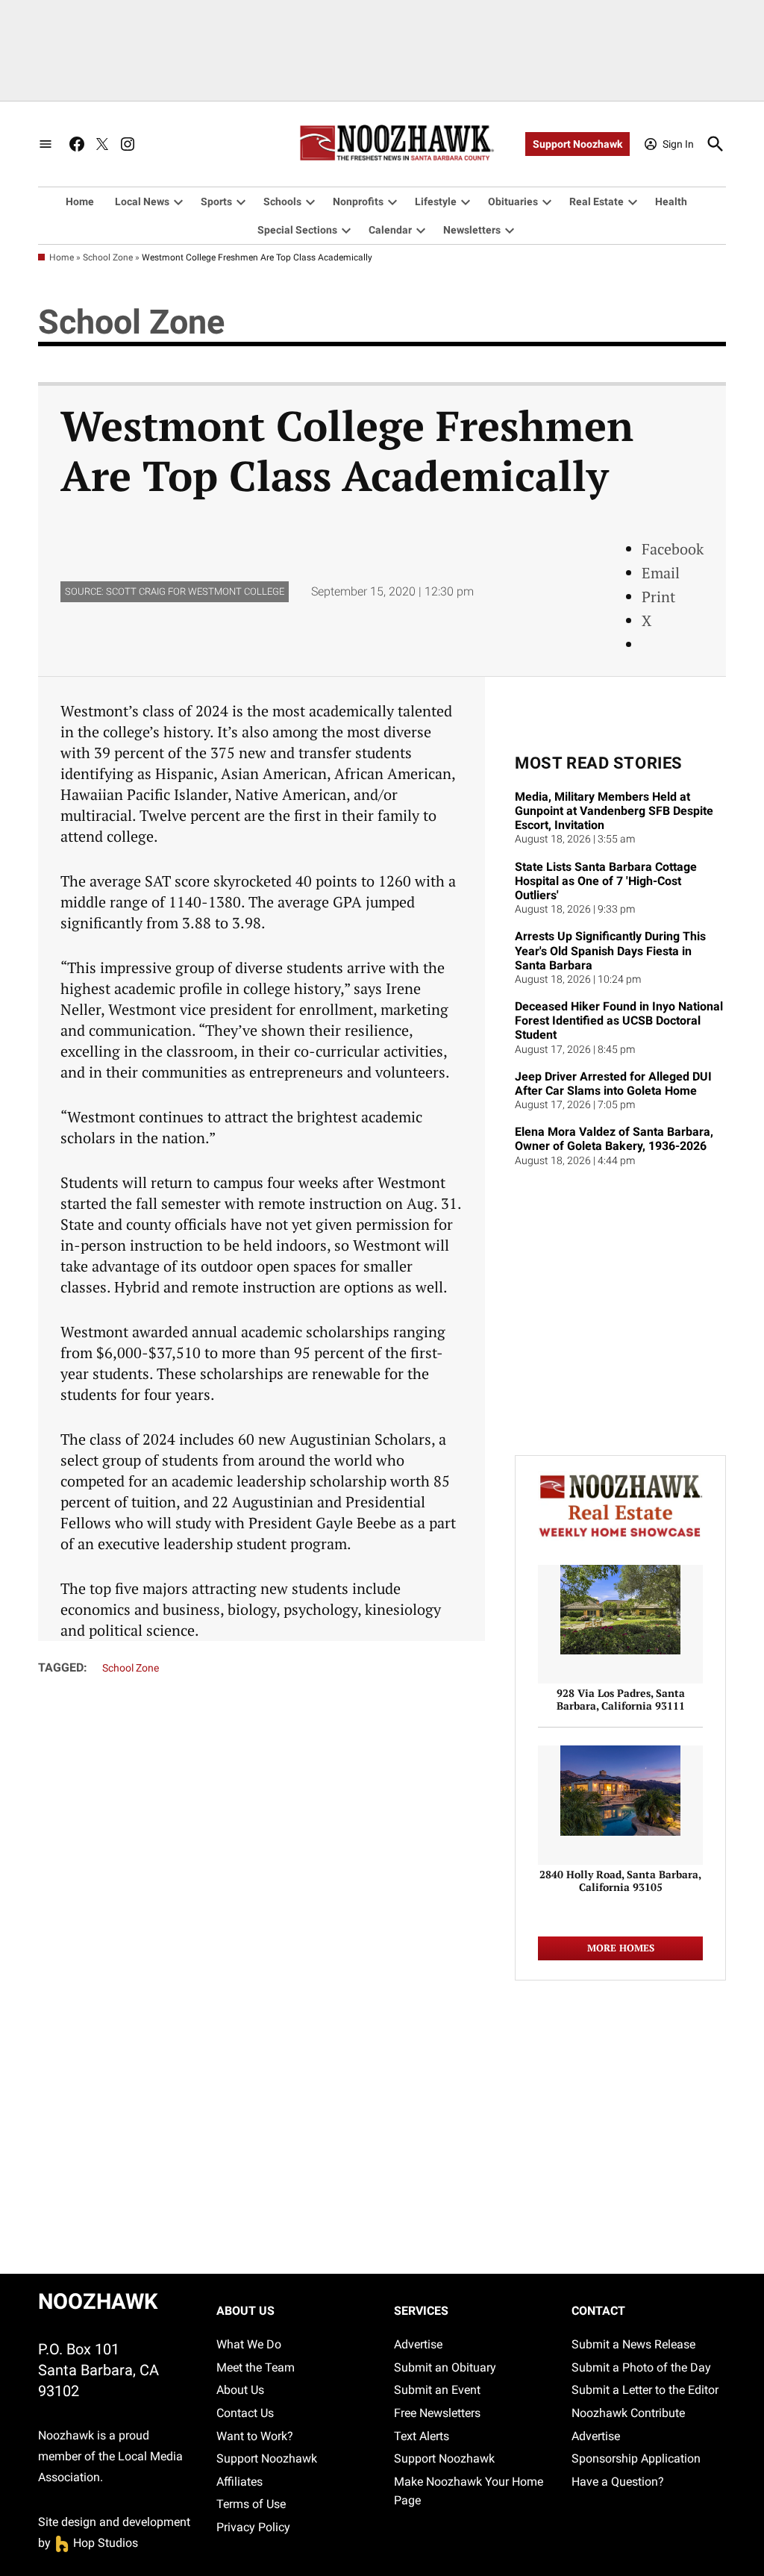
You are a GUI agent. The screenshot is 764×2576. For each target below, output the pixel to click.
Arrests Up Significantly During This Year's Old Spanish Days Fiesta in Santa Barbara (610, 950)
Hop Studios (96, 2543)
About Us (240, 2390)
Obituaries (513, 201)
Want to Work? (255, 2436)
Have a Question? (618, 2482)
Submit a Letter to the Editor (645, 2390)
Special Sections (297, 230)
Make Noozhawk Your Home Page (469, 2491)
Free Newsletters (437, 2413)
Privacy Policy (253, 2527)
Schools (282, 201)
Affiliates (239, 2482)
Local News (142, 201)
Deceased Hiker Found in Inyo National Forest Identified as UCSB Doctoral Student (619, 1020)
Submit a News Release (633, 2344)
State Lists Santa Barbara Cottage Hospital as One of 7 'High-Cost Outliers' (606, 881)
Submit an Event (437, 2390)
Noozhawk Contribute (628, 2413)
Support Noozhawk (577, 144)
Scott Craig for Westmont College (195, 591)
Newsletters (472, 230)
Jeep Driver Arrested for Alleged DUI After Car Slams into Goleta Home (613, 1084)
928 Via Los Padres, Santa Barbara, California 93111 (621, 1699)
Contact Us (245, 2413)
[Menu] (46, 144)
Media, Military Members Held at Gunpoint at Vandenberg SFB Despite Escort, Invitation (614, 811)
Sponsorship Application (636, 2458)
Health (671, 201)
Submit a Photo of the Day (641, 2367)
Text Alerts (422, 2436)
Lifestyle (436, 201)
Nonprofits (358, 201)
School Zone (108, 257)
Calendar (390, 230)
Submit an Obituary (445, 2367)
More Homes (621, 1948)
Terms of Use (251, 2504)
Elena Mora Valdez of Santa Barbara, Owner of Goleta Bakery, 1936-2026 (614, 1139)
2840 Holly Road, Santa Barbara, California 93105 (620, 1881)
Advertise (418, 2344)
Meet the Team (256, 2367)
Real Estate (597, 201)
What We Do (249, 2344)
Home (80, 201)
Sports (216, 201)
